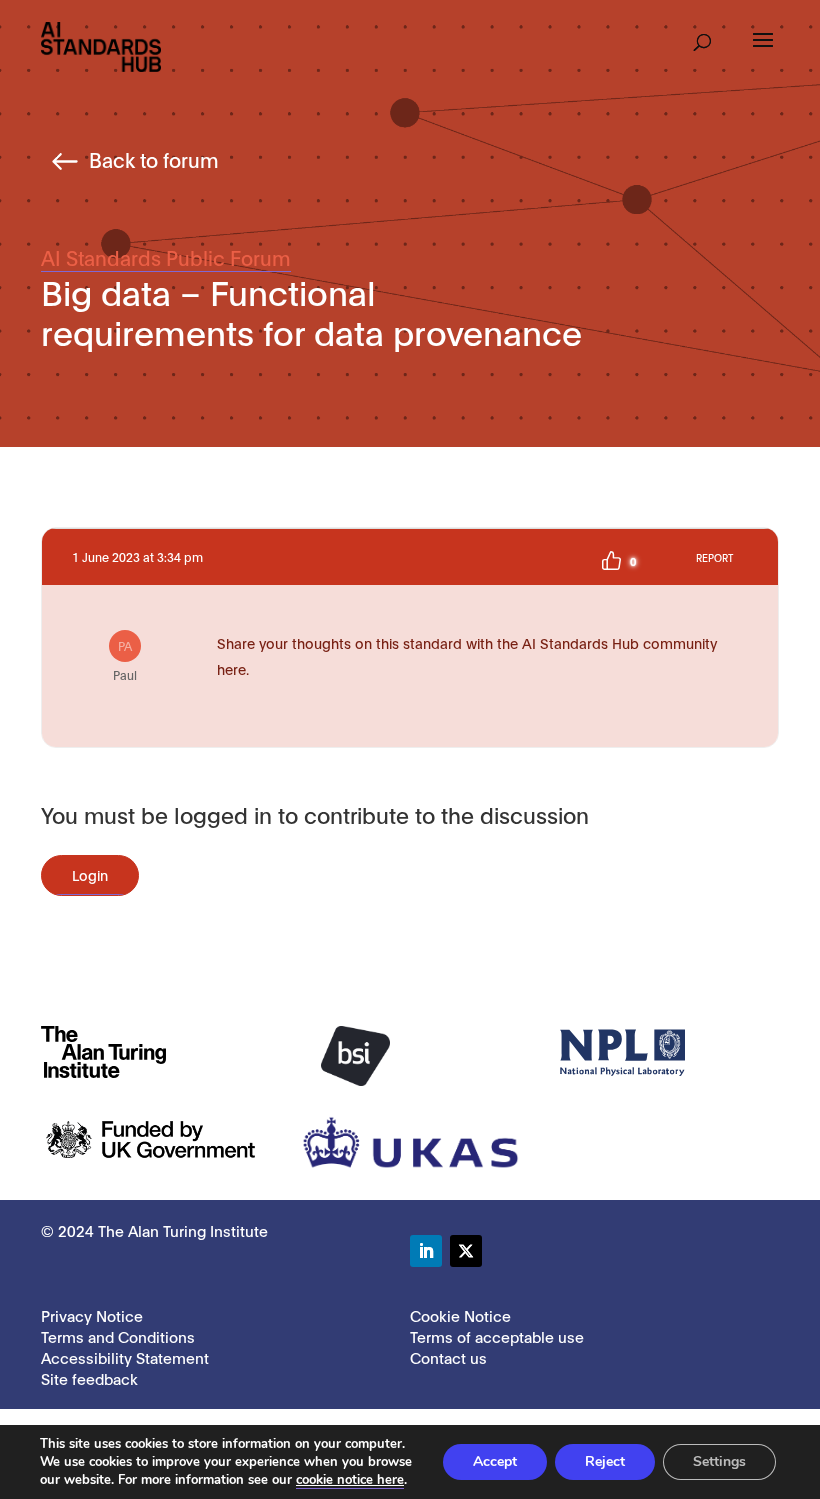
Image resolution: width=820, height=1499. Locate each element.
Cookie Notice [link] (460, 1315)
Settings (719, 1461)
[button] (702, 36)
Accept (495, 1461)
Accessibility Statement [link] (125, 1357)
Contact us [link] (448, 1357)
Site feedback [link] (89, 1378)
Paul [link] (125, 660)
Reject (605, 1461)
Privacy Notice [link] (92, 1315)
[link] (101, 45)
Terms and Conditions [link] (118, 1336)
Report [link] (714, 557)
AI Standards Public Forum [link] (166, 257)
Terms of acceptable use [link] (497, 1336)
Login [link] (90, 874)
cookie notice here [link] (350, 1480)
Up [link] (611, 561)
